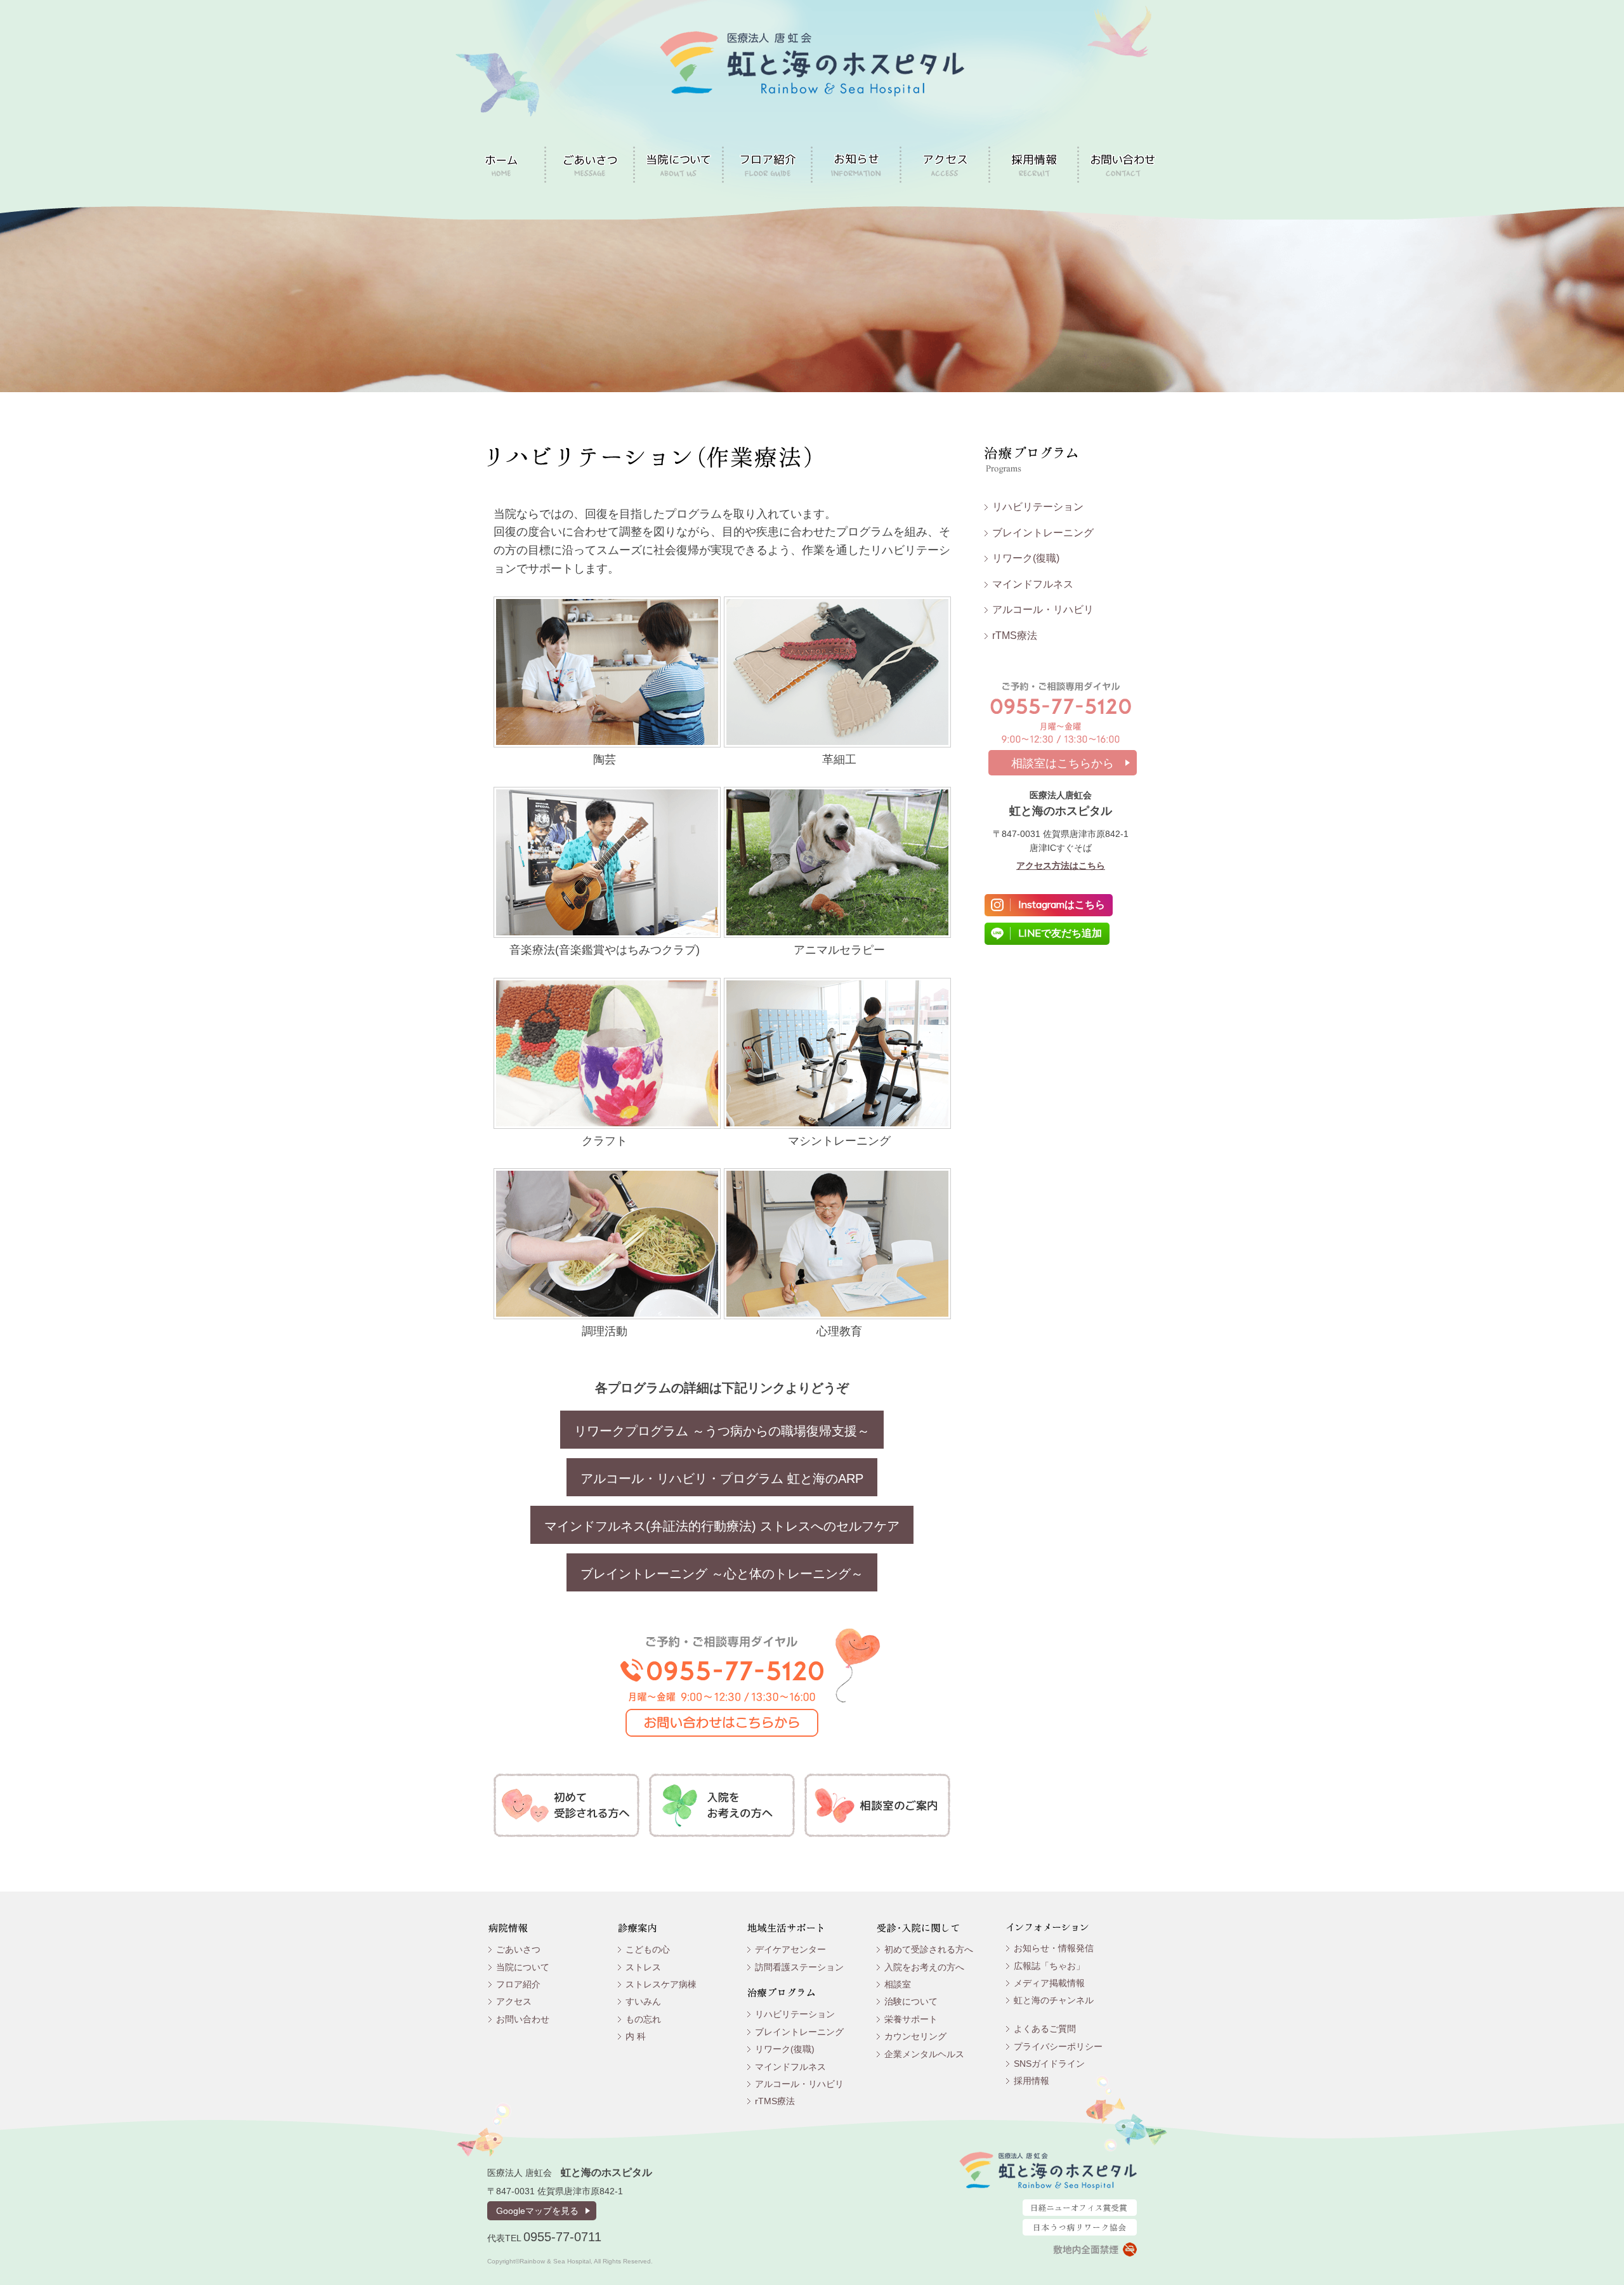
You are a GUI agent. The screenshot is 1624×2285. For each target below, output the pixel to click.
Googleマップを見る (537, 2211)
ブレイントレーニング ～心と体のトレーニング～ (722, 1574)
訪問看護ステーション (799, 1967)
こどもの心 (648, 1949)
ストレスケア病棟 (661, 1984)
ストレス (643, 1967)
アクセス (514, 2001)
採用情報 (1031, 2081)
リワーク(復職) (1026, 558)
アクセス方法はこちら (1061, 866)
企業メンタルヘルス (924, 2054)
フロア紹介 (518, 1984)
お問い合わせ (523, 2019)
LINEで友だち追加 (1060, 933)
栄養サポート (911, 2019)
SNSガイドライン (1049, 2064)
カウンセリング (915, 2036)
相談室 (898, 1984)
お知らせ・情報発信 (1054, 1948)
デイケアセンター (790, 1949)
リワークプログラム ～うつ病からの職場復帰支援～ (722, 1431)
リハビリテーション (1038, 507)
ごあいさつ (518, 1949)
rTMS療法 (1015, 635)
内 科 (636, 2036)
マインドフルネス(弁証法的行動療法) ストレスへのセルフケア (722, 1526)
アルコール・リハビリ (1043, 609)
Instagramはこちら (1062, 904)
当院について (523, 1967)
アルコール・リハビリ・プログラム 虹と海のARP (722, 1478)
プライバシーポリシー (1058, 2046)
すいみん (643, 2001)
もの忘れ (643, 2019)
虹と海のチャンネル (1054, 2000)
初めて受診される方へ (929, 1949)
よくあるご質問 (1045, 2029)
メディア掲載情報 (1049, 1983)
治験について (911, 2001)
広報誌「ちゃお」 (1049, 1966)
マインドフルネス (1033, 584)
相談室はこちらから (1063, 763)
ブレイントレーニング (1043, 533)
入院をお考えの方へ (924, 1967)
